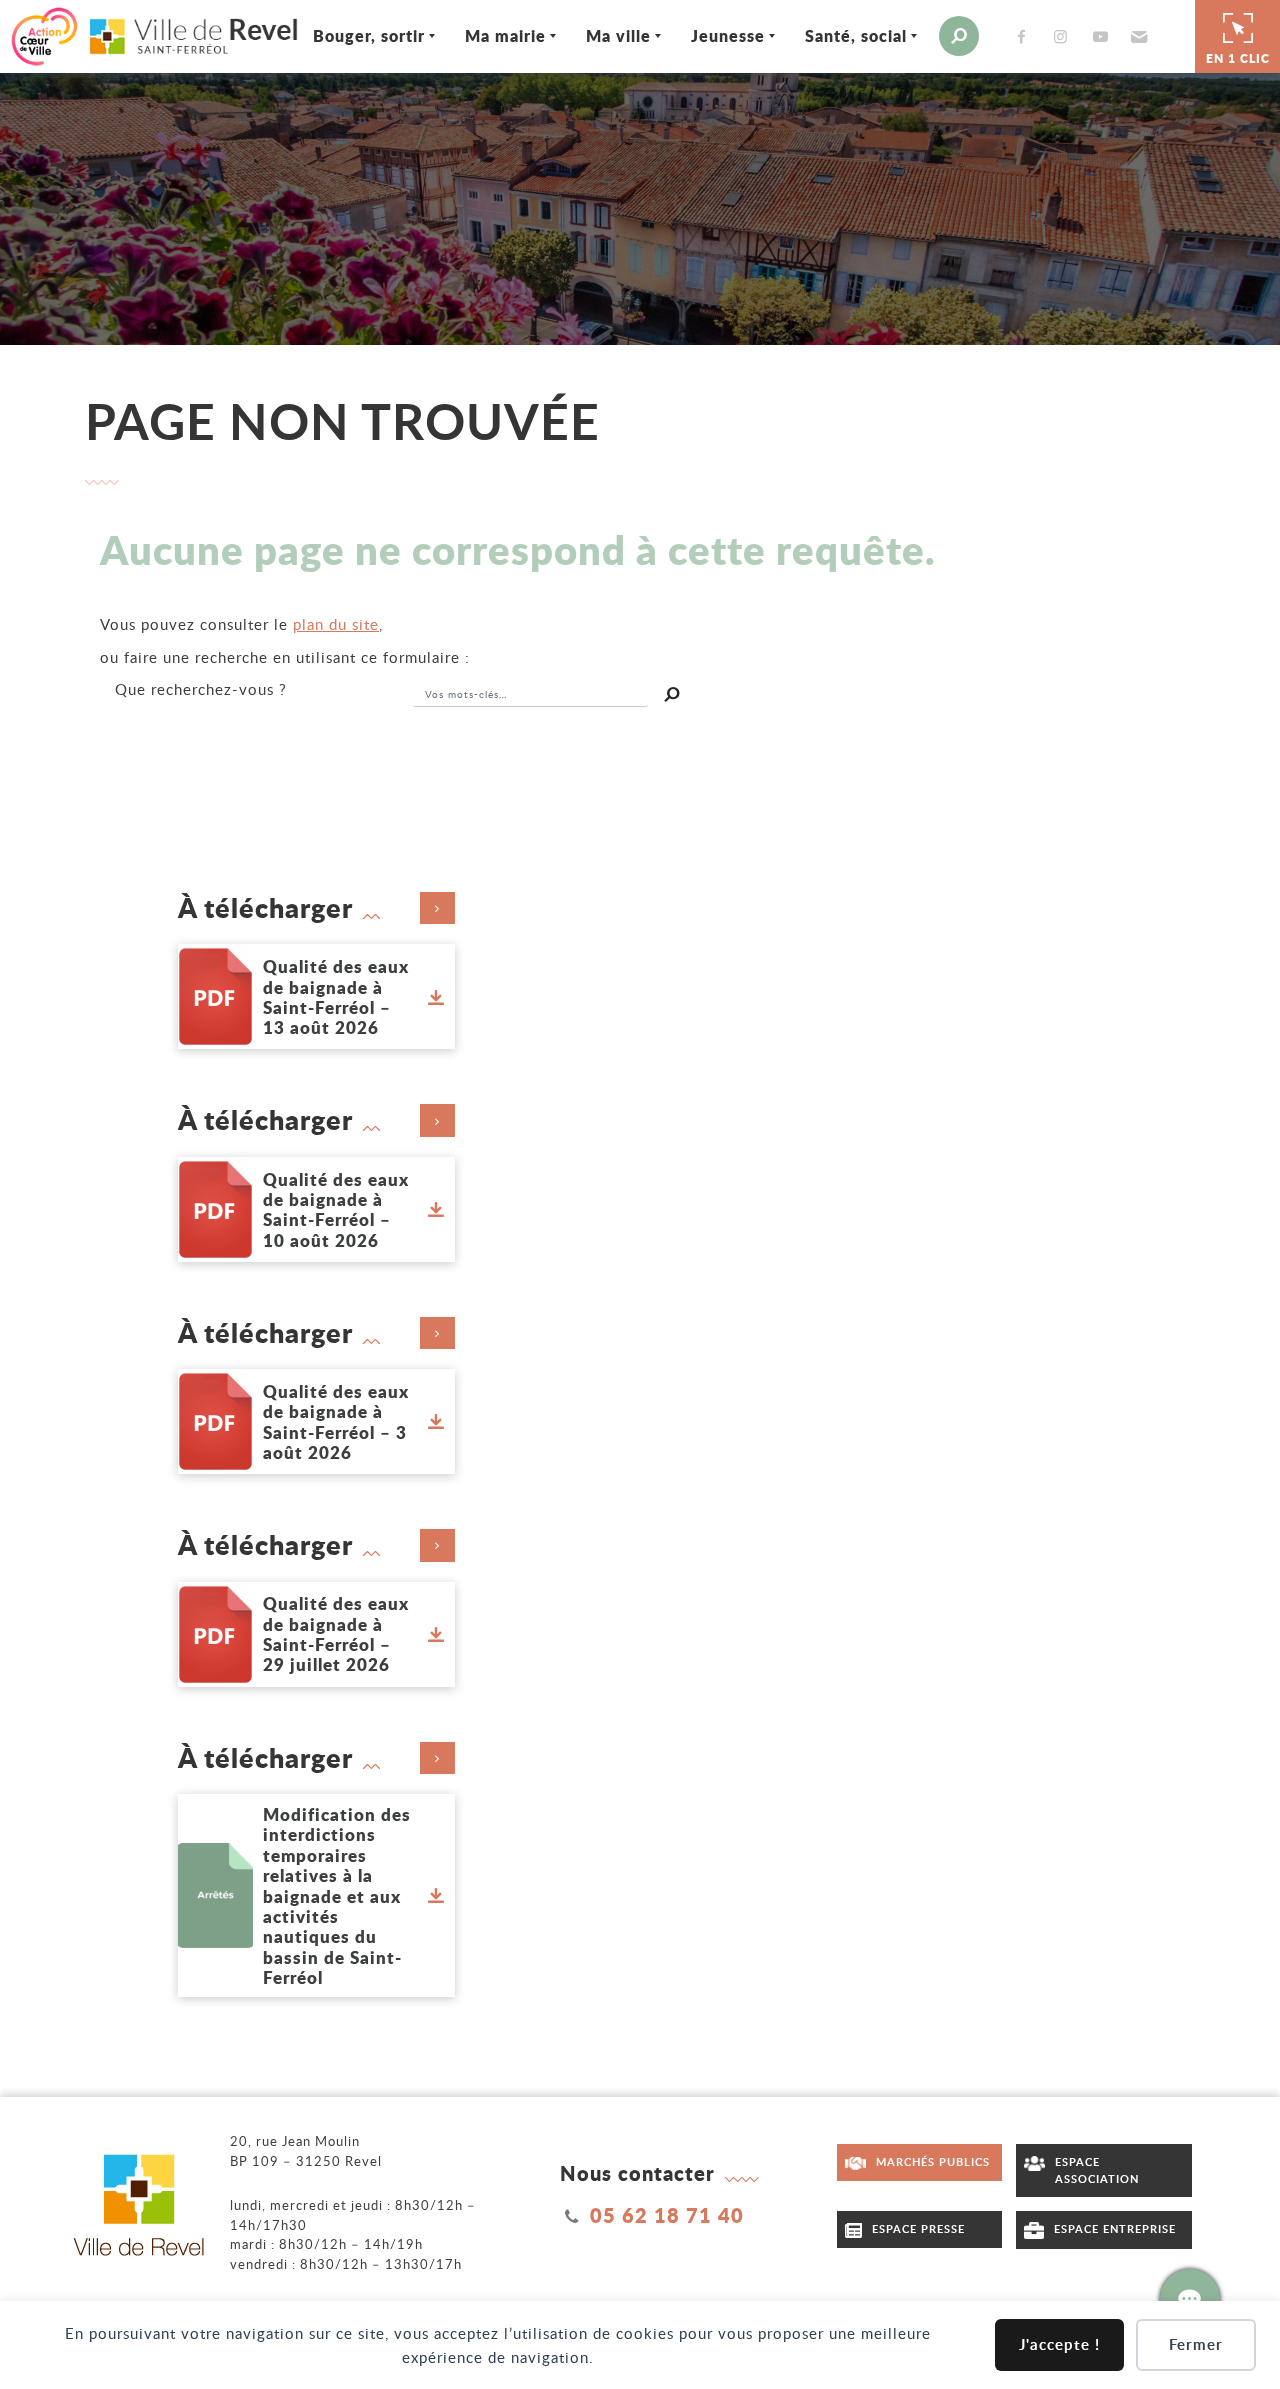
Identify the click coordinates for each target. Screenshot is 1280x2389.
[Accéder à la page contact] (1190, 2299)
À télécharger (265, 908)
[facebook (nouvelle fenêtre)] (1025, 36)
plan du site (336, 624)
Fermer (1196, 2344)
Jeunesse (728, 35)
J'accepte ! (1059, 2344)
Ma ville (618, 35)
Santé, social (856, 35)
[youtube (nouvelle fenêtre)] (1104, 36)
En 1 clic (1238, 58)
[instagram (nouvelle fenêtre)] (1065, 36)
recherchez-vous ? (201, 689)
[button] (1136, 36)
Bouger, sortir (369, 35)
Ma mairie (505, 35)
